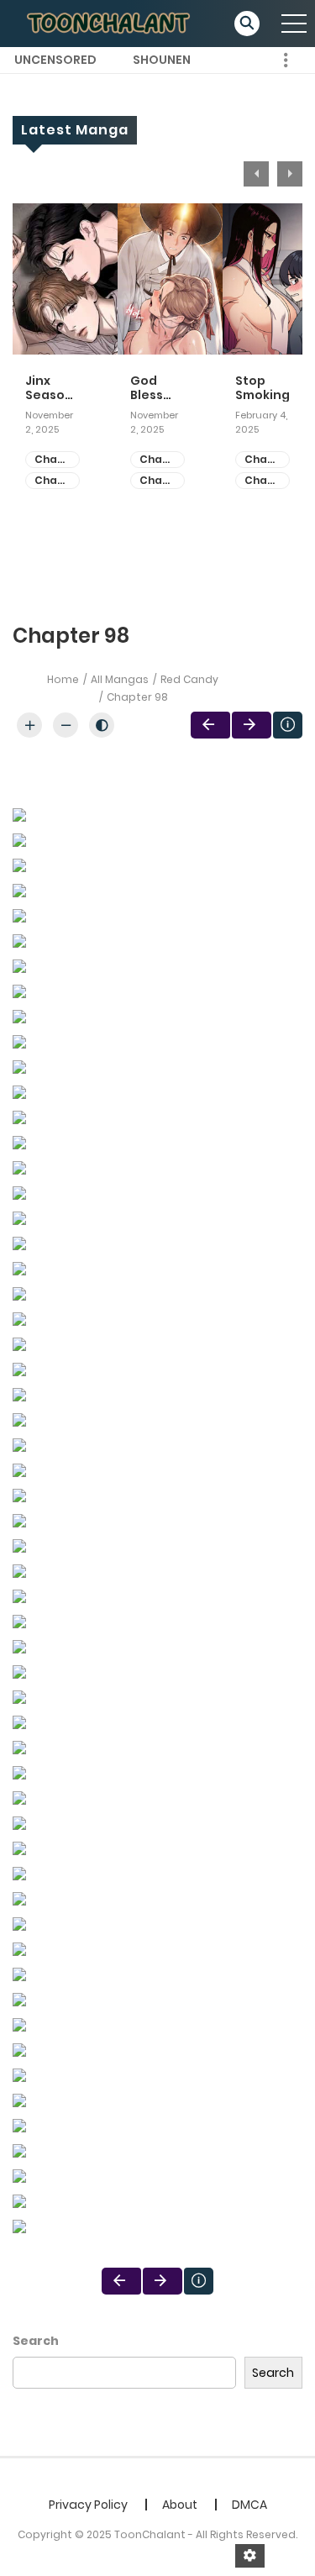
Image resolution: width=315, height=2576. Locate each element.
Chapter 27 (267, 481)
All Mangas (120, 679)
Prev (210, 725)
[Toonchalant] (110, 23)
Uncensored (55, 60)
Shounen (162, 60)
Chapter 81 (57, 460)
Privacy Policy (88, 2505)
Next (290, 174)
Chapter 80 (57, 481)
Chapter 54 (162, 481)
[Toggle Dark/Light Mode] (102, 725)
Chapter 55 (162, 460)
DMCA (249, 2505)
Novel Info (288, 725)
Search (36, 2341)
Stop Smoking (262, 388)
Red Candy (189, 679)
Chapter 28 (267, 460)
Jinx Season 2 (49, 388)
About (180, 2505)
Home (63, 679)
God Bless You (147, 388)
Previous (256, 174)
